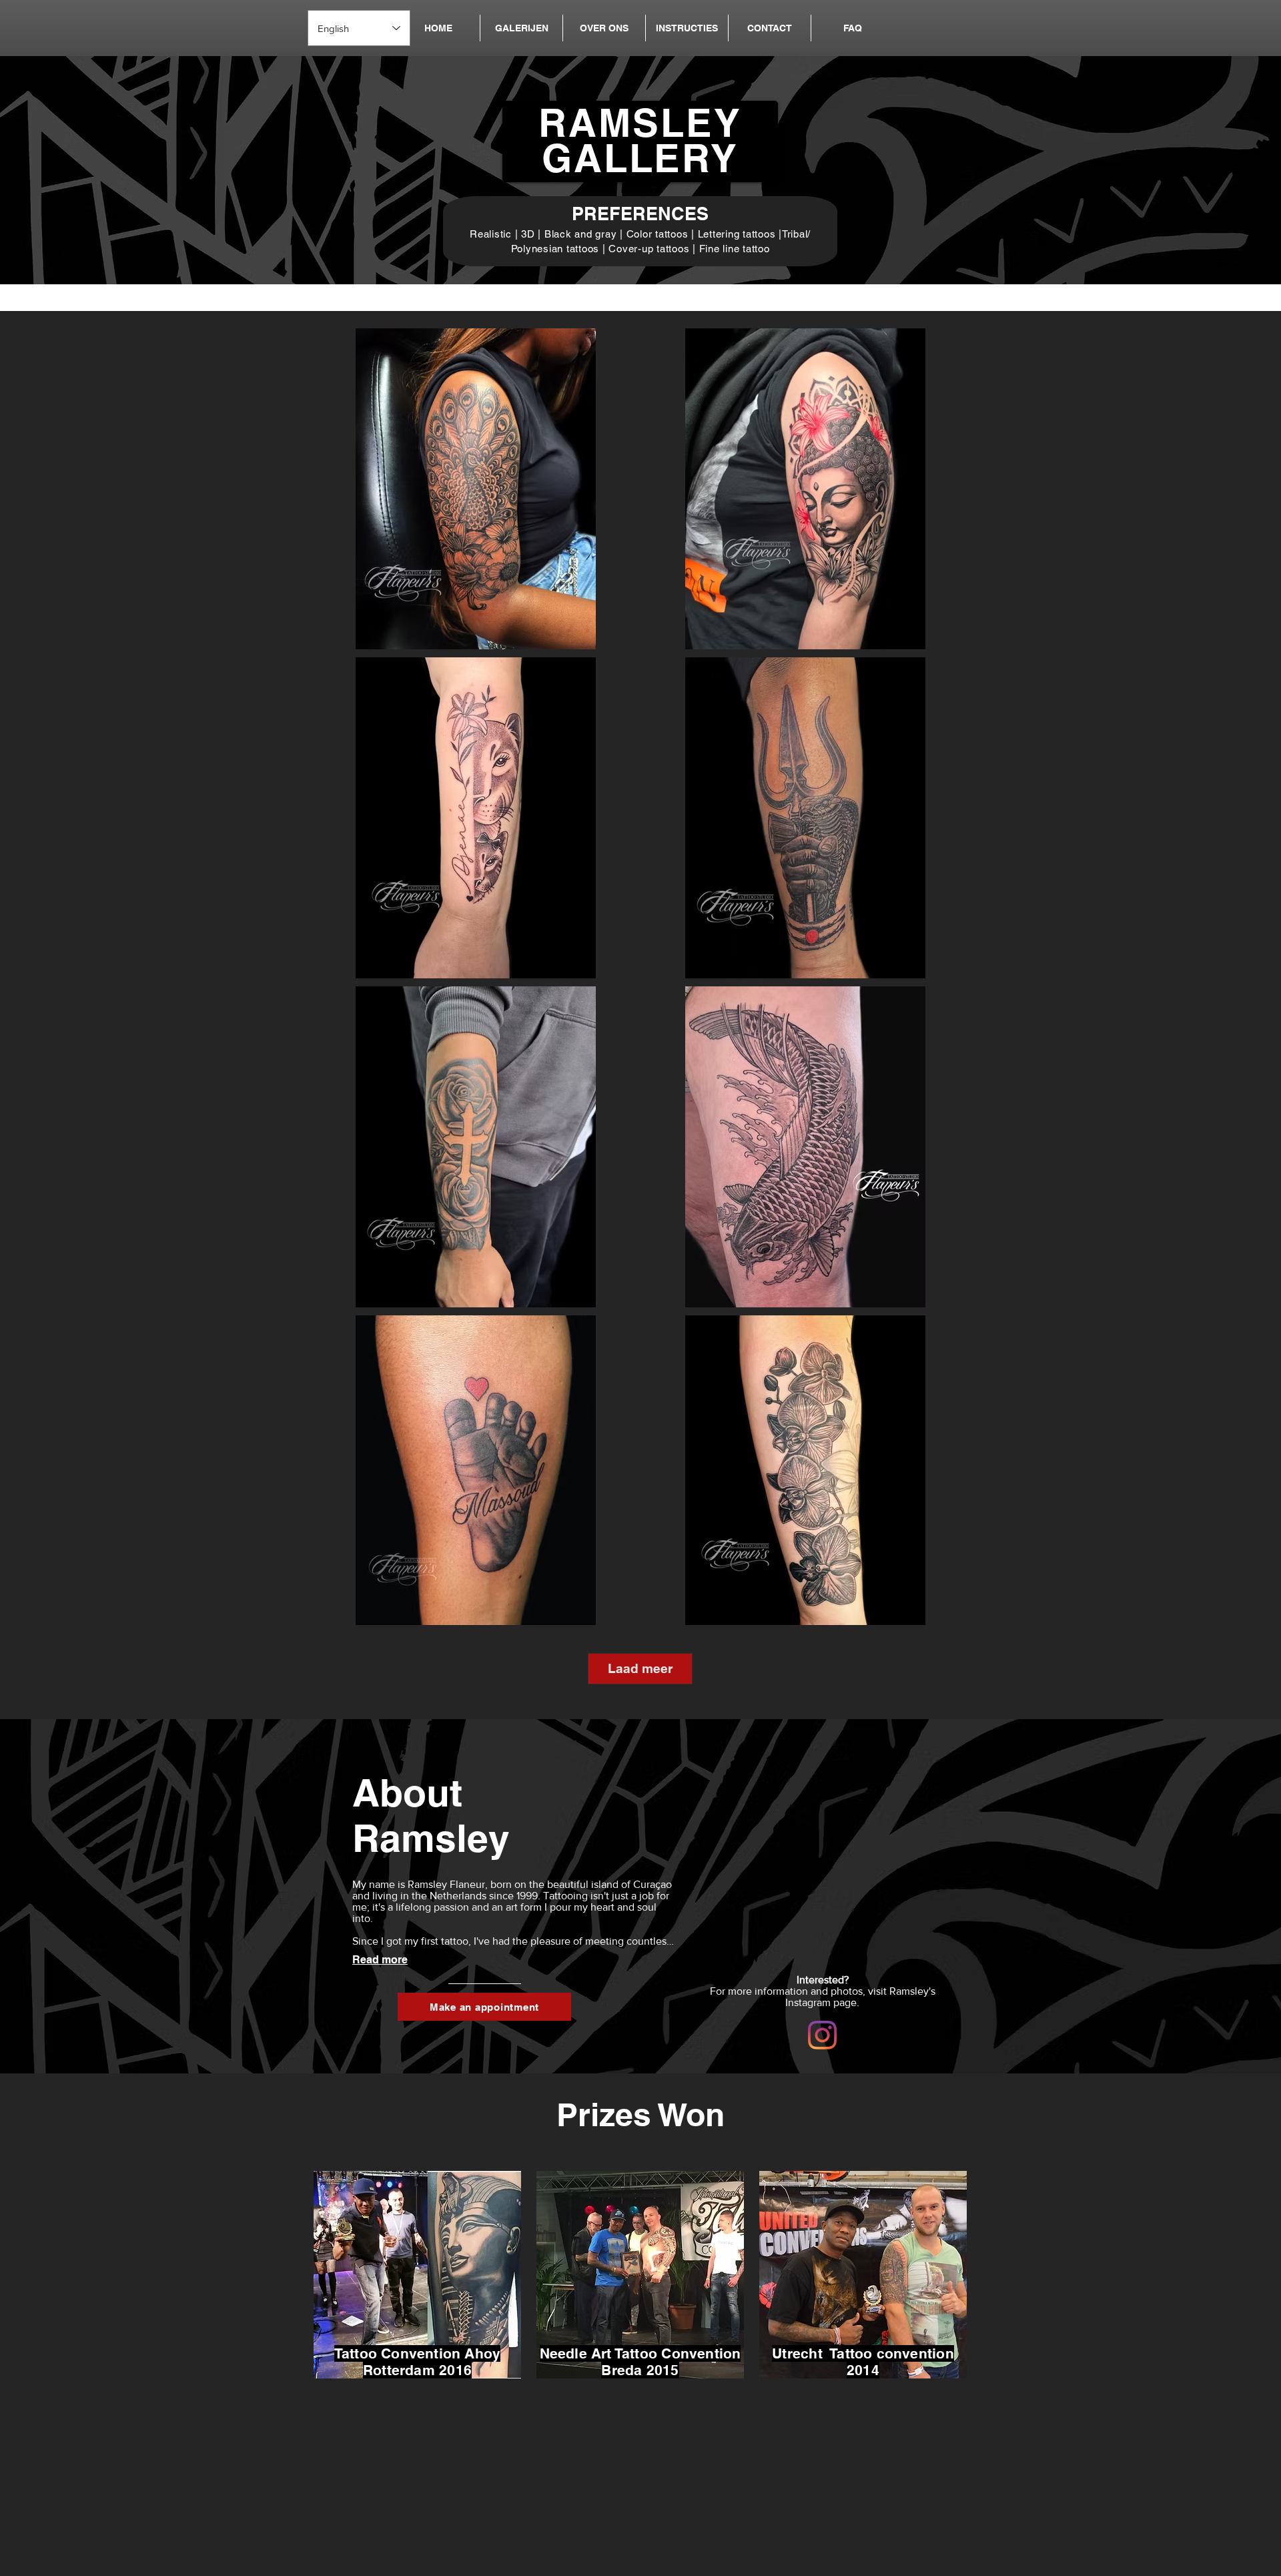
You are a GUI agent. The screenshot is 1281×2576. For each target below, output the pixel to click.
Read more (380, 1960)
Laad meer (640, 1668)
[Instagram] (822, 2035)
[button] (521, 28)
